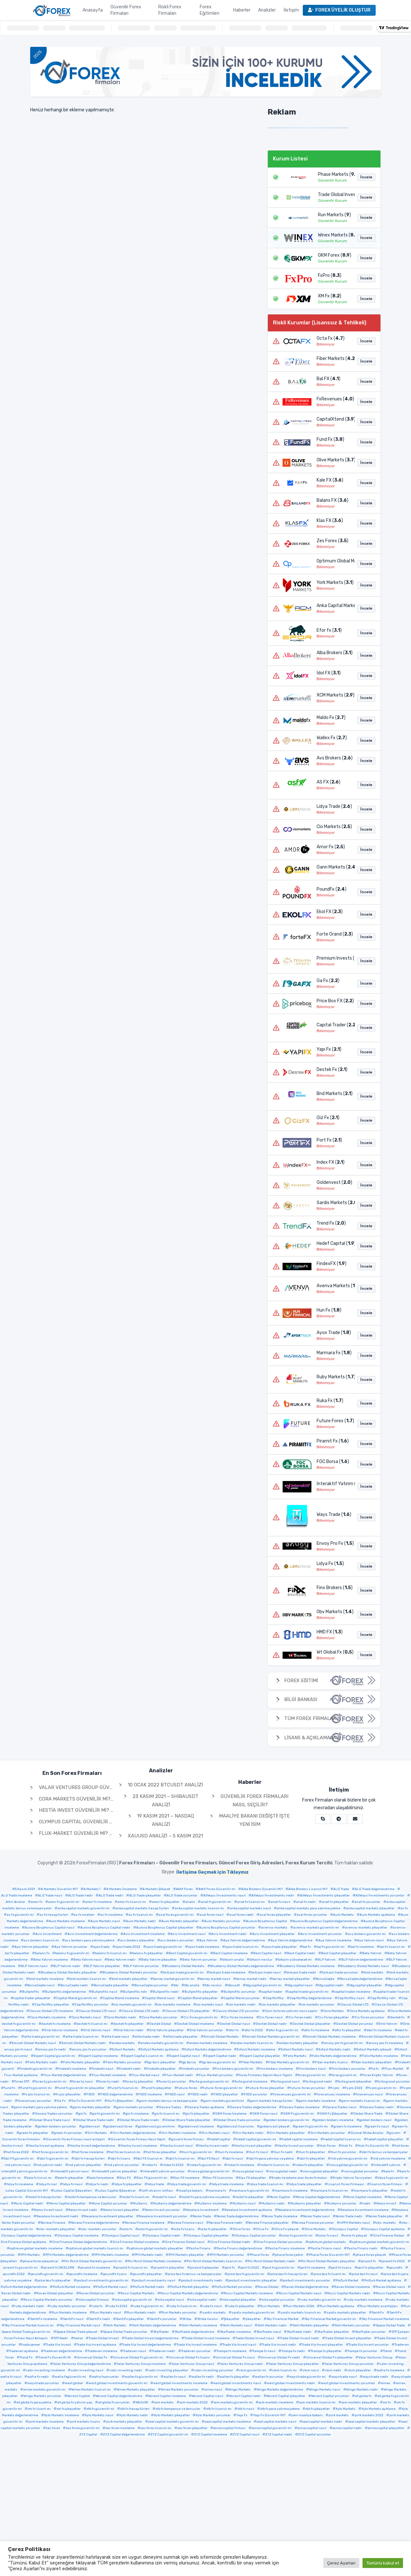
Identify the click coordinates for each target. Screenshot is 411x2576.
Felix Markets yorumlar (123, 2062)
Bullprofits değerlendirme (65, 1992)
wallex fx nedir (203, 2377)
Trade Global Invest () (335, 195)
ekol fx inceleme (379, 2030)
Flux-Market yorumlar (216, 2075)
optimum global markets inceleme (36, 2248)
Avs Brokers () (334, 758)
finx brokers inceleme (276, 2069)
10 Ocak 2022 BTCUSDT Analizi (165, 1785)
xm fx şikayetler (69, 2409)
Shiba (187, 2319)
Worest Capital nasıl (207, 2396)
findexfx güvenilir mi (36, 2069)
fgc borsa (189, 2062)
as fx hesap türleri (54, 1915)
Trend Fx (26, 2358)
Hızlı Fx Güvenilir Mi (373, 2146)
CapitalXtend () (334, 419)
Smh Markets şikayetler (311, 2325)
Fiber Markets (252, 2062)
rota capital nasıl (171, 2300)
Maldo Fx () (331, 718)
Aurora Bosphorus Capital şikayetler (165, 1928)
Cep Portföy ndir (383, 1998)
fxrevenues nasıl (369, 2094)
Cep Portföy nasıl (351, 1998)
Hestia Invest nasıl (178, 2146)
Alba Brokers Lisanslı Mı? (308, 1889)
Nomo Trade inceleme (281, 2216)
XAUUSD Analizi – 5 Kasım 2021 (165, 1836)
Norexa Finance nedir (226, 2223)
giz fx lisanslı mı (167, 2114)
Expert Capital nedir (221, 2056)
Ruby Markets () (334, 1377)
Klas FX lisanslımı (219, 2178)
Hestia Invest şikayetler (253, 2146)
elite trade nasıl (117, 2037)
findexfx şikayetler (161, 2069)
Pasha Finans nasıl (326, 2248)
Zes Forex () (332, 541)
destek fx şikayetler (128, 2024)
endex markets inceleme (208, 2043)
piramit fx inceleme (95, 2268)
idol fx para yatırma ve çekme (271, 2159)
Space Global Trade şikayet (77, 2332)
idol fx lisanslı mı (181, 2159)
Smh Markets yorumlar (352, 2325)
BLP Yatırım (327, 1960)
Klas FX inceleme (186, 2178)
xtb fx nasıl (246, 2409)
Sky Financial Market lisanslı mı (29, 2325)
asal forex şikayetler (275, 1915)
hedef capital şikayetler (385, 2139)
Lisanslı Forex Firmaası (346, 2184)
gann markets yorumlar (135, 2107)
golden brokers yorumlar (57, 2127)
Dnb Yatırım (388, 2024)
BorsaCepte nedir (74, 1985)
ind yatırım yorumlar (123, 2165)
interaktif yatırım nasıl (71, 2171)
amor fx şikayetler (166, 1902)
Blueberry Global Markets (185, 1966)
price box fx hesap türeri (289, 2274)
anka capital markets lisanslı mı (199, 1908)
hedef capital (220, 2139)
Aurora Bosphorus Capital (267, 1921)
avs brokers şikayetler (137, 1940)
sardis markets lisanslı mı (301, 2313)
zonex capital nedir (347, 2428)
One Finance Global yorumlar (279, 2242)
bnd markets (374, 1973)
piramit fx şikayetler (169, 2268)
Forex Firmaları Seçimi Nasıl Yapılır (265, 2075)
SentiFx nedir (100, 2319)
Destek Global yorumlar (355, 2024)
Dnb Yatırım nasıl (97, 2030)
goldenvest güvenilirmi (157, 2127)
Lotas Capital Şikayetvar (117, 2191)
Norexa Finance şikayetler (268, 2223)
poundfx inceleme (83, 2274)
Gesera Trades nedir (378, 2107)
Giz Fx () (328, 1118)
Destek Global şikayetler (311, 2024)
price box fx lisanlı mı (330, 2274)
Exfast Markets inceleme (256, 2050)
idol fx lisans (120, 2159)
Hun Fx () (329, 1310)
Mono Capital (280, 2197)
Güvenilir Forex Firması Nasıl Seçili (138, 2139)
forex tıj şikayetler (139, 2082)
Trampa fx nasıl (264, 2351)
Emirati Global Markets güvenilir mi (272, 2037)
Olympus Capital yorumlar (255, 2236)
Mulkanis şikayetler (306, 2204)
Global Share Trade (368, 2114)
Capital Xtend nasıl (160, 1998)
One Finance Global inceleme (136, 2242)
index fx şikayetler (309, 2165)
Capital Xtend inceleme (121, 1998)
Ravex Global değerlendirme (306, 2287)
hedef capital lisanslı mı (342, 2139)
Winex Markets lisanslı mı (91, 2390)
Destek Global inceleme (195, 2024)
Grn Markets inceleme (179, 2133)
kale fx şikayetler (70, 2178)
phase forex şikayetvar (41, 2261)
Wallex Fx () (332, 738)
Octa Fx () (331, 338)
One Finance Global (388, 2236)
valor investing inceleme (45, 2370)
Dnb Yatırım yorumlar (206, 2030)
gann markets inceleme (317, 2101)
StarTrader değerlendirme (194, 2332)
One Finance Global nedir (230, 2242)
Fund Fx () (330, 439)
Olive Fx (262, 2229)
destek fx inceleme (56, 2024)
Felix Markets (296, 2056)
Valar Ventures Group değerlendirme (82, 2364)
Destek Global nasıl (235, 2024)
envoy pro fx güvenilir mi (343, 2043)
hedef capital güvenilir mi (256, 2139)
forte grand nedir (319, 2082)
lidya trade (156, 2184)
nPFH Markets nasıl (355, 2223)
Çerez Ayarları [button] (341, 2563)
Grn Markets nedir (249, 2133)
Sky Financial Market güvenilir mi (330, 2319)
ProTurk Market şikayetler (189, 2287)
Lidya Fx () (330, 1564)
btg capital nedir (331, 1985)
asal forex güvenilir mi (176, 1915)
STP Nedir (61, 2338)
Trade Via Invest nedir (279, 2345)
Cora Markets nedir (121, 2017)
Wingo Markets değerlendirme (280, 2390)
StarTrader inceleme (235, 2332)
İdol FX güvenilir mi (19, 2159)
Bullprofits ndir (135, 1992)
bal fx (307, 1947)
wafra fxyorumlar (105, 2377)
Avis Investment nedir (229, 1934)
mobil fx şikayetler (249, 2197)
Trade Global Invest (104, 2338)
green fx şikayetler (34, 2133)
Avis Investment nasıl (188, 1934)
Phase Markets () (335, 174)
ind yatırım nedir (49, 2165)
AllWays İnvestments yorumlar (380, 1896)
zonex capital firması (229, 2428)
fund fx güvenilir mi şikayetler (81, 2088)
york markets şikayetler (124, 2422)
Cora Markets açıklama (367, 2011)
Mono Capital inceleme (364, 2197)
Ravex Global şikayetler (55, 2293)
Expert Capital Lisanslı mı (144, 2056)
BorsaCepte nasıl (41, 1985)
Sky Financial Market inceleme (385, 2319)
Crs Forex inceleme (238, 2017)
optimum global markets (327, 2242)
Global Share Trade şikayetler (188, 2120)
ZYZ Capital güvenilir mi (169, 2435)
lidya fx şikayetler (128, 2184)
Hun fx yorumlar (343, 2152)
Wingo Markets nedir (362, 2390)
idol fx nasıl (234, 2159)
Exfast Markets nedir (335, 2050)
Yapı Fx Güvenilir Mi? (269, 2415)
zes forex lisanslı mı (156, 2428)
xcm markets (164, 2402)
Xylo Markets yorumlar (213, 2415)
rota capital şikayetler (239, 2300)
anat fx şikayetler (335, 1902)
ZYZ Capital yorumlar (315, 2435)
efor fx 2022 (254, 2030)
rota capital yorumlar (278, 2300)
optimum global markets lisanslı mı (96, 2248)
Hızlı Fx (347, 2146)
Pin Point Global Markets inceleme (154, 2261)
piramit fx (368, 2261)
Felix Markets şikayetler (82, 2062)
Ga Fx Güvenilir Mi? (86, 2101)
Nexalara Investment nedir (57, 2216)
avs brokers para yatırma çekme (90, 1940)
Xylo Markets (345, 2409)
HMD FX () (330, 1632)
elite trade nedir (147, 2037)
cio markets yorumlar (318, 2005)
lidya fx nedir (98, 2184)
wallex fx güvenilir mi (141, 2377)
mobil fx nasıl (166, 2197)
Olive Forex (241, 2229)
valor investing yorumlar (214, 2370)
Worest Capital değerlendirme (119, 2396)
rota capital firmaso (94, 2300)
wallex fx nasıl (175, 2377)
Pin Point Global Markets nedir (271, 2261)
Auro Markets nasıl (105, 1921)
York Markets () (334, 582)
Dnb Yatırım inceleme (61, 2030)
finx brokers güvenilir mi (234, 2069)
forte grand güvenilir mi (210, 2082)
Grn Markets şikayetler (287, 2133)
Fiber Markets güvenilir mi (289, 2062)
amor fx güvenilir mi (64, 1902)
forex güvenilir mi (312, 2075)
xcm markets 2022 (194, 2402)
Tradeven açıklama (23, 2351)
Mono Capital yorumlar (109, 2204)
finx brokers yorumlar (349, 2069)
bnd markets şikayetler (130, 1979)
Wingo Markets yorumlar (42, 2396)
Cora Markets (334, 2011)
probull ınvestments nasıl (155, 2281)
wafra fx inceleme (390, 2370)
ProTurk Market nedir (149, 2287)
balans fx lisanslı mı (111, 1953)
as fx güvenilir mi (20, 1915)
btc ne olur (214, 1985)
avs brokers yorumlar (177, 1940)
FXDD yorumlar (255, 2094)
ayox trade (101, 1947)
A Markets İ (92, 1889)
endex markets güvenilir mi (162, 2043)
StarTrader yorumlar (370, 2332)
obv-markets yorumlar (99, 2229)
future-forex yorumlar (307, 2088)
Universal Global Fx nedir (280, 2358)
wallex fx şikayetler (234, 2377)
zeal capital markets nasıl (276, 2422)
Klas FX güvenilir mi (152, 2178)
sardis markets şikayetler (346, 2313)
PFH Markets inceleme (112, 2255)
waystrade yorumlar (43, 2383)
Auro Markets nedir (141, 1921)
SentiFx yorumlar (163, 2319)
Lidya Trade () (334, 806)
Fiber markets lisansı (332, 2062)
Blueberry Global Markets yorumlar (130, 1973)
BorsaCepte (325, 1979)
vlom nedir (333, 2370)
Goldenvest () (334, 1182)
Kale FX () (330, 480)
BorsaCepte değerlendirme (361, 1979)
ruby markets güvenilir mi (320, 2300)
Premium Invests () (334, 958)
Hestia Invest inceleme (139, 2146)
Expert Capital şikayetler (261, 2056)
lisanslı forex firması (386, 2184)
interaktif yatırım (387, 2165)
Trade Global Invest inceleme (207, 2338)
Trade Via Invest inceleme (197, 2345)
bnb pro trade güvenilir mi (183, 1973)
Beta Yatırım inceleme (51, 1960)
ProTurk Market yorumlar (233, 2287)
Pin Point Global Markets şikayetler (328, 2261)
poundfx (396, 2268)
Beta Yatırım (372, 1953)
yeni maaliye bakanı (307, 2415)
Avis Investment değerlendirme (92, 1934)
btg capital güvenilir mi (264, 1985)
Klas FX (125, 2178)
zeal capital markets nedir (322, 2422)
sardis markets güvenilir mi (253, 2313)
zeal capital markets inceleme (228, 2422)
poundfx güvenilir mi (47, 2274)
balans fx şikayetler (148, 1953)
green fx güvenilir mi (312, 2127)
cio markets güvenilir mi (133, 2005)
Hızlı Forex (328, 2146)
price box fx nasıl (365, 2274)
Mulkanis (140, 2204)
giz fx (82, 2114)
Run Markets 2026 (300, 2306)
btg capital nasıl (300, 1985)
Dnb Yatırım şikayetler (166, 2030)
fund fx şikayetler (158, 2088)
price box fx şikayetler (54, 2281)
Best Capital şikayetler (339, 1953)
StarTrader (161, 2332)
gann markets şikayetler (92, 2107)
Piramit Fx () (333, 1441)
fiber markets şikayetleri (373, 2062)
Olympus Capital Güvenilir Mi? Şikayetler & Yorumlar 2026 (114, 1822)
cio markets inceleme (174, 2005)
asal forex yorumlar (312, 1915)
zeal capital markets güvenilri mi (173, 2422)
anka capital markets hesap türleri (142, 1908)
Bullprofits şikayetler (201, 1992)
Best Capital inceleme (230, 1953)
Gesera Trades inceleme (301, 2107)
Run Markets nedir (141, 2313)
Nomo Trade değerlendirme (238, 2216)
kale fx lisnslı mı (39, 2178)
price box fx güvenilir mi (246, 2274)
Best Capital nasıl (267, 1953)
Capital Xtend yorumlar (242, 1998)
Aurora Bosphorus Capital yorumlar (227, 1928)
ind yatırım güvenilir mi (349, 2159)
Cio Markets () (334, 827)
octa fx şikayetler (214, 2229)
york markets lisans (85, 2422)
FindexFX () (332, 1264)
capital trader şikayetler (32, 1998)
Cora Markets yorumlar (160, 2017)
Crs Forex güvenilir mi (201, 2017)
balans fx (42, 1953)
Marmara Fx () (334, 1353)
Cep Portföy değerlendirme (311, 1998)
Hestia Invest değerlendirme (92, 2146)
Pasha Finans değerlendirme (239, 2248)
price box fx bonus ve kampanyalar (195, 2274)
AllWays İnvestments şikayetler (325, 1896)
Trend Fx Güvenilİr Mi (55, 2358)
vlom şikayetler (359, 2370)
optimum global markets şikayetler (156, 2248)
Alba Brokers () (334, 653)
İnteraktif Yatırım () (334, 1484)
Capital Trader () (334, 1025)
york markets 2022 (369, 2415)
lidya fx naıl (48, 2184)
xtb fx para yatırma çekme (280, 2409)
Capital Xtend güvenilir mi (77, 1998)
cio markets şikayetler (278, 2005)
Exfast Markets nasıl (297, 2050)
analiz (190, 1902)
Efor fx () (329, 630)
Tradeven (402, 2345)
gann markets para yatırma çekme (40, 2107)
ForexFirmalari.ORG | (204, 1863)
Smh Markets (116, 2325)
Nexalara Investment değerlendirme (306, 2210)
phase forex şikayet (371, 2255)
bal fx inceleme (362, 1947)
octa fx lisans (184, 2229)
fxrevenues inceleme (333, 2094)
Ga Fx (61, 2101)
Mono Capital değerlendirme (318, 2197)
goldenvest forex (119, 2127)
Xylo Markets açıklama (378, 2409)
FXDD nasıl (176, 2094)
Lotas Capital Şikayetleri (73, 2191)
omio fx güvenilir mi (297, 2236)
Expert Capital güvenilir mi (54, 2056)
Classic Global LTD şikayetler (187, 2011)
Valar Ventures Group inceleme (141, 2364)
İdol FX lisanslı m (149, 2159)
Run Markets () (334, 215)
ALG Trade (341, 1889)
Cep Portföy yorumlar (92, 2005)
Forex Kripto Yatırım (378, 2075)
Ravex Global (268, 2287)
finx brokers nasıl (312, 2069)
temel (78, 2338)
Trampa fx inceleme (231, 2351)
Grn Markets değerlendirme (134, 2133)
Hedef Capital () (334, 1243)
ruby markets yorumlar (68, 2306)
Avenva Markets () (334, 1286)
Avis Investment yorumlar (321, 1934)
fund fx (9, 2088)
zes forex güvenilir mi (83, 2428)
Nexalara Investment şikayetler (109, 2216)
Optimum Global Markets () (334, 561)
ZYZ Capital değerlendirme (124, 2435)
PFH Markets (30, 2255)
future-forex (187, 2088)
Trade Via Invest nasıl (239, 2345)
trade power (31, 2345)
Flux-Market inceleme (109, 2075)
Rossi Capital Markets (137, 2293)
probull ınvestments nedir (202, 2281)
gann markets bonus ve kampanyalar (168, 2101)
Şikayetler (232, 2319)
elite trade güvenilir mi (42, 2037)
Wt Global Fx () (334, 1652)
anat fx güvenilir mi (216, 1902)
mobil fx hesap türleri (45, 2197)
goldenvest (91, 2127)
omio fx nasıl (328, 2236)
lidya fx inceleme (20, 2184)
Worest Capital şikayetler (286, 2396)
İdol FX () (329, 673)
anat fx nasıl (280, 1902)
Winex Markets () (335, 235)
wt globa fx (363, 2396)
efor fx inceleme (317, 2030)
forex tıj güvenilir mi (51, 2082)
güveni (395, 2133)
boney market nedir (251, 1979)
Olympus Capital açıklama (384, 2229)
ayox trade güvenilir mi (164, 1947)
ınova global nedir (283, 2171)
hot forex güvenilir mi (52, 2152)
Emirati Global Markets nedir (84, 2043)
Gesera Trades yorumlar (54, 2114)
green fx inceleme (348, 2127)
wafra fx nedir (38, 2377)
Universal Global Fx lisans (189, 2358)
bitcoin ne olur (261, 1960)
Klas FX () (330, 521)
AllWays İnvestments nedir (273, 1896)
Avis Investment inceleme (144, 1934)
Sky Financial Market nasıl (80, 2325)
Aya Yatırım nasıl (370, 1940)
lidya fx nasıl (73, 2184)
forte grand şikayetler (355, 2082)
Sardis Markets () (334, 1203)
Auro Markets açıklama (377, 1915)
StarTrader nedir (299, 2332)
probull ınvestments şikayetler (253, 2281)
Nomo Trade (202, 2216)
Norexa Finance (53, 2223)
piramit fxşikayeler (205, 2268)
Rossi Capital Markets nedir (349, 2293)
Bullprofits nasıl (104, 1992)
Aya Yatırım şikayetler (31, 1947)
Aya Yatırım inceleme (335, 1940)
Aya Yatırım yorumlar (71, 1947)
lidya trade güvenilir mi (188, 2184)
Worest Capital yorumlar (330, 2396)
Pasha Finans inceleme (286, 2248)
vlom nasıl (311, 2370)
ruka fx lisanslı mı (183, 2306)
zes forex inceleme (120, 2428)
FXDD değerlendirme (117, 2094)
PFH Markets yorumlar (227, 2255)
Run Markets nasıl (107, 2313)
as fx (404, 1908)
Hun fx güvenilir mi (197, 2152)
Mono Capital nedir (29, 2204)
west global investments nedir (291, 2383)
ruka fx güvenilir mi (148, 2306)
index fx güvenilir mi (205, 2165)
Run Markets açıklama (337, 2306)
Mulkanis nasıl (244, 2204)
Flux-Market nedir (179, 2075)
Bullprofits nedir (166, 1992)
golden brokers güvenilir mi (288, 2120)
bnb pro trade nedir (301, 1973)
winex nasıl (213, 2390)
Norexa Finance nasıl (187, 2223)
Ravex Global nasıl (390, 2287)
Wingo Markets (239, 2390)
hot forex (402, 2146)
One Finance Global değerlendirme (79, 2242)
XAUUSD (142, 2402)
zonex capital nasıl (312, 2428)
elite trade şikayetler (182, 2037)
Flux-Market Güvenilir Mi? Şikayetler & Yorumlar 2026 (110, 1833)
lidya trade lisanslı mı (266, 2184)
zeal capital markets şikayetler (372, 2422)
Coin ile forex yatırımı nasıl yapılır (291, 2011)
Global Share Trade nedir (95, 2120)
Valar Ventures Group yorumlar (349, 2364)
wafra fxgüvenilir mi (70, 2377)
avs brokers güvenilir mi (367, 1934)
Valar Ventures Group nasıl (193, 2364)
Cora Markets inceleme (48, 2017)
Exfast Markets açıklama (160, 2050)
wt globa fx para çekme (34, 2402)
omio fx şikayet (355, 2236)
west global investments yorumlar (348, 2383)
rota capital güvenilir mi (133, 2300)
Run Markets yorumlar (179, 2313)
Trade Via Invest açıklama (96, 2345)
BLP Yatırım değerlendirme (362, 1960)
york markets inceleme (46, 2422)
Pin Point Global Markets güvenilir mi (93, 2261)
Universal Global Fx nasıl (235, 2358)
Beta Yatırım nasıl (87, 1960)
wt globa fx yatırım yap (75, 2402)
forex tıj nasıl (83, 2082)
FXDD (91, 2094)
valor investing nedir (126, 2370)
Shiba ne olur (208, 2319)
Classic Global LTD (354, 2005)
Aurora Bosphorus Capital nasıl (50, 1928)
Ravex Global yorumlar (97, 2293)
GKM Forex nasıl (265, 2114)
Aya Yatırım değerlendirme (292, 1940)
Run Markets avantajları (379, 2306)
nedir (366, 2204)
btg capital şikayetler (366, 1985)
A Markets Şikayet (156, 1889)
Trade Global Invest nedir (300, 2338)
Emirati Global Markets (221, 2037)
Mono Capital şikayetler (67, 2204)
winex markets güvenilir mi (44, 2390)
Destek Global (160, 2024)
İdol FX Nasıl (210, 2159)
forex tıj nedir (109, 2082)
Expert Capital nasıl (184, 2056)
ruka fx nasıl (212, 2306)
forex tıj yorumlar (172, 2082)
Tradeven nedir (164, 2351)
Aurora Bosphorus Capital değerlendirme (325, 1921)
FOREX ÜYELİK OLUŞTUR (343, 10)
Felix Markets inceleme (380, 2056)
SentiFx (378, 2313)
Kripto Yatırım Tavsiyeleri (352, 2178)
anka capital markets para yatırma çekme (309, 1908)
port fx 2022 (250, 2268)
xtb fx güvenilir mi (100, 2409)
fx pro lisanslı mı (37, 2094)
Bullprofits (31, 1992)
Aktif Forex (184, 1889)
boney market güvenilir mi (174, 1979)
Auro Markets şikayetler (180, 1921)
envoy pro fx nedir (52, 2050)
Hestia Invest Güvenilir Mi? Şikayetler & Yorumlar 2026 (110, 1810)
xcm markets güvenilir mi (233, 2402)
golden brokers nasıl (375, 2120)
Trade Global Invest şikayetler (348, 2338)
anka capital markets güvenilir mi (83, 1908)
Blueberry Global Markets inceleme (307, 1966)
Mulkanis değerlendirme (172, 2204)
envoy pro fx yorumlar (89, 2050)
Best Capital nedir (301, 1953)
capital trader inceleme (352, 1992)
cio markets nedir (242, 2005)
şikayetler (253, 2319)
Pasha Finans (200, 2248)
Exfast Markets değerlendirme (208, 2050)
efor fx (234, 2030)
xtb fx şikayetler (318, 2409)
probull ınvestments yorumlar (306, 2281)
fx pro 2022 (354, 2088)
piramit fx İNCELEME (59, 2268)
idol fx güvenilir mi (54, 2159)
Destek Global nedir (271, 2024)
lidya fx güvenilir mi (393, 2178)
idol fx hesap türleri (89, 2159)
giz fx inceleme (137, 2114)
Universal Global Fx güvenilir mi (138, 2358)
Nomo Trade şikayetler (385, 2216)
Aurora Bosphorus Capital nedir (105, 1928)
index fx (151, 2165)
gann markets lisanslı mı (361, 2101)
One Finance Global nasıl (185, 2242)
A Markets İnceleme (122, 1889)
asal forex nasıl (211, 1915)
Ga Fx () (328, 981)
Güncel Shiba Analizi (367, 2133)
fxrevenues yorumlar (34, 2101)
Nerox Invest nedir (83, 2210)
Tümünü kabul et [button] (383, 2563)
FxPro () (330, 275)
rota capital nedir (203, 2300)
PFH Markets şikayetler (186, 2255)
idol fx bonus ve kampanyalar (385, 2152)
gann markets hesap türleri (271, 2101)
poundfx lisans (115, 2274)
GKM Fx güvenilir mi (299, 2114)
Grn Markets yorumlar (328, 2133)
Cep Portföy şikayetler (52, 2005)
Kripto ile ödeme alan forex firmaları (299, 2178)
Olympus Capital (345, 2229)
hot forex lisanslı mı (125, 2152)
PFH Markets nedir (149, 2255)
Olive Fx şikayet (286, 2229)
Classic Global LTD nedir (140, 2011)
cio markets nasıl (210, 2005)
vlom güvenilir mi (253, 2370)
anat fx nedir (306, 1902)
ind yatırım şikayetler (85, 2165)
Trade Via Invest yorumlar (369, 2345)
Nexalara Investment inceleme (364, 2210)
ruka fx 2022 (118, 2306)
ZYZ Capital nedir (279, 2435)
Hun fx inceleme (230, 2152)
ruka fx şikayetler (241, 2306)
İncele (366, 177)
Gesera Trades (170, 2107)
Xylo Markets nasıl (99, 2415)
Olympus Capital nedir (163, 2236)
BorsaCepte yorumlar (151, 1985)
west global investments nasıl (237, 2383)
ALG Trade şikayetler (145, 1896)
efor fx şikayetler (348, 2030)
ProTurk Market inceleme (71, 2287)
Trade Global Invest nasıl (255, 2338)
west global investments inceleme (180, 2383)
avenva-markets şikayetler (366, 1928)
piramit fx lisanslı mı (132, 2268)
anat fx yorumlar (367, 1902)
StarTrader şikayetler (333, 2332)
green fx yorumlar (68, 2133)
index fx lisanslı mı (275, 2165)
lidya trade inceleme (228, 2184)
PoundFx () (332, 889)
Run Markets (270, 2306)
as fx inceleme (111, 1915)
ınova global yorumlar (361, 2171)
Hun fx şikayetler (312, 2152)
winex (385, 2383)
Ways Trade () (334, 1515)
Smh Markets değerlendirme (154, 2325)
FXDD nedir (199, 2094)
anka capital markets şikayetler (370, 1908)
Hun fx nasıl (258, 2152)
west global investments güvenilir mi (118, 2383)
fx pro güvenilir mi (382, 2088)
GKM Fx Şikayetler (334, 2114)
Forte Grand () (334, 934)
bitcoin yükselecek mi (295, 1960)
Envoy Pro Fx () (334, 1543)
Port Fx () (329, 1140)
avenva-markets (274, 1928)
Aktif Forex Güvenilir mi (217, 1889)
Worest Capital (79, 2396)
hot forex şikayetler (161, 2152)
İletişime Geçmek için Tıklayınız (213, 1872)
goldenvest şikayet (275, 2127)
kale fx (389, 2171)
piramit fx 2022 (393, 2261)
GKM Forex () (335, 255)
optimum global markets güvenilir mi (381, 2242)
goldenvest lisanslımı (237, 2127)
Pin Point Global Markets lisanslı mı (214, 2261)
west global (74, 2383)
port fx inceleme (313, 2268)
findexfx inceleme (72, 2069)
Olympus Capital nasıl (122, 2236)
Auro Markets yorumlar (222, 1921)
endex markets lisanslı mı (253, 2043)
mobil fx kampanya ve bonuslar (92, 2197)
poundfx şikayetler (147, 2274)
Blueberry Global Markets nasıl (365, 1966)
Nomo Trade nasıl (316, 2216)
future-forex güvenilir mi (223, 2088)
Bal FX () (328, 379)
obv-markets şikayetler (57, 2229)
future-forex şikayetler (266, 2088)
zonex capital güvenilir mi (271, 2428)
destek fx (397, 2017)
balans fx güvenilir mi (72, 1953)
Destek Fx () (332, 1070)
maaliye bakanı (191, 2191)
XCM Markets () (334, 695)
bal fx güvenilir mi (331, 1947)
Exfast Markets (124, 2050)
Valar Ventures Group (375, 2358)
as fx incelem (84, 1915)
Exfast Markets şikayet (374, 2050)
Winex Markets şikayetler (136, 2390)
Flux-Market (394, 2069)
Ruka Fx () (330, 1401)
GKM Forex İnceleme (231, 2114)
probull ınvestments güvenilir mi (102, 2281)
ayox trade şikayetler (280, 1947)
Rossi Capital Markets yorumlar (48, 2300)
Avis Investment (48, 1934)
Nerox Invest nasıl (48, 2210)
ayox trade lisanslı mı (242, 1947)
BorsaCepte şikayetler (111, 1985)
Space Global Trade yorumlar (125, 2332)
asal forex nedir (241, 1915)
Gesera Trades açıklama (206, 2107)
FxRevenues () (334, 399)
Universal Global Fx (92, 2358)
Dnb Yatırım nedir (130, 2030)
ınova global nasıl (249, 2171)
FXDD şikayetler (226, 2094)
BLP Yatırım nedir (67, 1966)
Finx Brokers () (334, 1588)
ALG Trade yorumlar (182, 1896)
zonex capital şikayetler (386, 2428)
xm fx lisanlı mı (39, 2409)
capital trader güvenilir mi (308, 1992)
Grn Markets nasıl (216, 2133)
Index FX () (331, 1162)
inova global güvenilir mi (349, 2165)
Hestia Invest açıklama (46, 2146)
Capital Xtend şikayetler (199, 1998)
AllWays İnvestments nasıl (224, 1896)
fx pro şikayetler (68, 2094)
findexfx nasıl (103, 2069)
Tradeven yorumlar (196, 2351)
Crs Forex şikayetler (333, 2017)
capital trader (272, 1992)
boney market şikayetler (291, 1979)
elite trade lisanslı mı (82, 2037)
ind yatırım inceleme (389, 2159)
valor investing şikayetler (168, 2370)
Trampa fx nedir (293, 2351)
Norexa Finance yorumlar (314, 2223)
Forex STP (22, 2082)
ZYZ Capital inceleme (210, 2435)
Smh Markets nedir (272, 2325)
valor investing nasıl (87, 2370)
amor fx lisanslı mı (132, 1902)
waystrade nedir (375, 2377)
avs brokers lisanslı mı (41, 1940)
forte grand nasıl (286, 2082)
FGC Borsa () (333, 1462)
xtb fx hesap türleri (135, 2409)
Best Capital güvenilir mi (188, 1953)
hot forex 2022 (17, 2152)
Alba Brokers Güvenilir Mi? (262, 1889)
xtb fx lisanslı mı (219, 2409)
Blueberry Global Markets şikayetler (69, 1973)
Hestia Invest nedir (214, 2146)
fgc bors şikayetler (161, 2062)
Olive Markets (315, 2229)
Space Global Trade (390, 2325)
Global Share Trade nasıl (51, 2120)
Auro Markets (343, 1915)
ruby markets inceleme (364, 2300)
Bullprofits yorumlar (240, 1992)
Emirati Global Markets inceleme (331, 2037)
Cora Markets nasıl (86, 2017)
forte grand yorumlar (394, 2082)
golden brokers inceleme (334, 2120)
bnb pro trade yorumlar (340, 1973)
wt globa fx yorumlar (114, 2402)
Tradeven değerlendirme (63, 2351)
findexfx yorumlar (195, 2069)
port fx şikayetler (370, 2268)
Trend (387, 2351)
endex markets (123, 2043)
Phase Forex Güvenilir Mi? (329, 2255)
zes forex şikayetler (192, 2428)
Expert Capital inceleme (99, 2056)
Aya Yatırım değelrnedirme (244, 1940)
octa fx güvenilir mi (153, 2229)
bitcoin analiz (233, 1960)
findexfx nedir (130, 2069)
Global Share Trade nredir (140, 2120)
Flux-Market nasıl (145, 2075)
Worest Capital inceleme (167, 2396)
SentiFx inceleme (44, 2319)
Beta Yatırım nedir (121, 1960)
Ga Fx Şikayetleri (120, 2101)
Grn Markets (97, 2133)
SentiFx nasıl (73, 2319)
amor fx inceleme (98, 1902)
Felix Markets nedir (43, 2062)
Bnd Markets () (334, 1094)
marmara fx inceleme (291, 2191)
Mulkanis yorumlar (342, 2204)
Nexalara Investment (202, 2210)
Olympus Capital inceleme (78, 2236)
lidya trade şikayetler (305, 2184)
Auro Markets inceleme (67, 1921)
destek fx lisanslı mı (92, 2024)
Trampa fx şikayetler (326, 2351)
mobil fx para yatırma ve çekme (206, 2197)
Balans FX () (332, 500)
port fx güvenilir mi (280, 2268)
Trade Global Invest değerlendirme (152, 2338)
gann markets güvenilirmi (224, 2101)
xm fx (387, 2402)
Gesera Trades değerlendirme (253, 2107)
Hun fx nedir (283, 2152)
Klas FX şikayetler (252, 2178)
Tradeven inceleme (102, 2351)
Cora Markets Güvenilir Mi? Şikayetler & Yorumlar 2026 (111, 1799)
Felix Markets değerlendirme (334, 2056)
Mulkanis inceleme (212, 2204)
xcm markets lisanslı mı (317, 2402)
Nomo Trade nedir (349, 2216)
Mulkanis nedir (273, 2204)
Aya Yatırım (208, 1940)
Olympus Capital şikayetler (207, 2236)
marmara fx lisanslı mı (331, 2191)
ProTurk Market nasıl (112, 2287)
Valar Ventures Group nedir (241, 2364)
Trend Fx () (331, 1223)
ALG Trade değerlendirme (375, 1889)
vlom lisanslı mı (284, 2370)
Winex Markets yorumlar (180, 2390)
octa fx (127, 2229)
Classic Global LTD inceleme (51, 2011)
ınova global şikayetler (320, 2171)
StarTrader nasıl (269, 2332)
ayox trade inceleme (204, 1947)
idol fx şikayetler (312, 2159)
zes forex (53, 2428)
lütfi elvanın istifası (157, 2191)
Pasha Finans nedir (362, 2248)
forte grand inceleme (251, 2082)
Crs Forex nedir (300, 2017)
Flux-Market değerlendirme (65, 2075)
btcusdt (234, 1985)
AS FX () (328, 782)
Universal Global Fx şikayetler (329, 2358)
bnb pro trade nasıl (266, 1973)
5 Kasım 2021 (25, 1889)
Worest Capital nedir (245, 2396)
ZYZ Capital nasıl (246, 2435)
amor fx (37, 1902)
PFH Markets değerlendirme (67, 2255)
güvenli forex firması (188, 2139)
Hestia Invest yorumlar (296, 2146)
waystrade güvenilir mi (307, 2377)
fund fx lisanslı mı (124, 2088)
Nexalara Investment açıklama (248, 2210)
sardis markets (214, 2313)
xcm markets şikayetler (359, 2402)
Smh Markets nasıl (237, 2325)
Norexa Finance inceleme (145, 2223)
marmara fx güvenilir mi (250, 2191)
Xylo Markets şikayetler (172, 2415)
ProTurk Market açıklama (383, 2281)
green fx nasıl (378, 2127)
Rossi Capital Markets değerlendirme (189, 2293)
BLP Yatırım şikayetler (103, 1966)
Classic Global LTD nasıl (97, 2011)
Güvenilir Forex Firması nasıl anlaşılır (75, 2139)
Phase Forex (259, 2255)
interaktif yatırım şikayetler (116, 2171)
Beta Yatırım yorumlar (200, 1960)
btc (176, 1985)
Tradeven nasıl (135, 2351)
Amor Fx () (331, 847)
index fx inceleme (241, 2165)
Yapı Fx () (329, 1049)
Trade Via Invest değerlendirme (146, 2345)
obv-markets (386, 2223)
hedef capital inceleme (300, 2139)
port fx (230, 2268)
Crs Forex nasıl (271, 2017)
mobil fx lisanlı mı (136, 2197)
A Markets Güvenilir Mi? (59, 1889)
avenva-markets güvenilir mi (316, 1928)
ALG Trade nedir (80, 1896)
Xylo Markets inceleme (61, 2415)
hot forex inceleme (89, 2152)
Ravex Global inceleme (352, 2287)
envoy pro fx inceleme (386, 2043)
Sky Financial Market (283, 2319)
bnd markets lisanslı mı (88, 1979)
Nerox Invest (386, 2204)
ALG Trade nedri (111, 1896)
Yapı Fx (242, 2415)
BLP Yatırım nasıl (34, 1966)
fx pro (335, 2088)
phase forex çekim (289, 2255)
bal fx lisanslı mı (392, 1947)
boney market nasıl (215, 1979)
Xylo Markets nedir (134, 2415)
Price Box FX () (334, 1001)
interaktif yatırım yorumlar (164, 2171)
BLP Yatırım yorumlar (142, 1966)
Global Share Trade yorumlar (238, 2120)
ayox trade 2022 (128, 1947)
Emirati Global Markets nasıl (34, 2043)
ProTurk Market (347, 2281)
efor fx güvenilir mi (284, 2030)
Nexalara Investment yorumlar (163, 2216)
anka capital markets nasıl (250, 1908)
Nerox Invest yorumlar (162, 2210)
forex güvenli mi (344, 2075)
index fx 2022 (173, 2165)
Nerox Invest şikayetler (121, 2210)
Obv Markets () (334, 1612)
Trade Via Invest (58, 2345)
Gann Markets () (334, 867)
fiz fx (375, 2069)
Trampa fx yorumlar (362, 2351)
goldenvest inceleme (197, 2127)
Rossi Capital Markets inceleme (248, 2293)
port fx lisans (341, 2268)
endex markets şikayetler (299, 2043)
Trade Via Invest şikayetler (322, 2345)
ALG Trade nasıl (50, 1896)
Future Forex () (334, 1421)
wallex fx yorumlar (269, 2377)
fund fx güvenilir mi (36, 2088)
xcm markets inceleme (276, 2402)
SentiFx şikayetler (130, 2319)
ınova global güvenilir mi (210, 2171)
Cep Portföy (275, 1998)
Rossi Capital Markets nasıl (300, 2293)
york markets (339, 2415)
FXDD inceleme (150, 2094)
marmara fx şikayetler (371, 2191)
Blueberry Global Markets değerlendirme (242, 1966)
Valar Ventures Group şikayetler (294, 2364)
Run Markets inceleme (69, 2313)
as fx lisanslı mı (141, 1915)
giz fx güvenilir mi (106, 2114)
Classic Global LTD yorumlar (237, 2011)
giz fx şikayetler (197, 2114)
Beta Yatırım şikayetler (159, 1960)
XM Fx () (330, 296)
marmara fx (217, 2191)
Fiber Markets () (334, 359)
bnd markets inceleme (46, 1979)
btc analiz (192, 1985)
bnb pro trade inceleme (227, 1973)
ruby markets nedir (29, 2306)
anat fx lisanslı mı (251, 1902)
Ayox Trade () (334, 1333)
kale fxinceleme (101, 2178)
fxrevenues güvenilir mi (292, 2094)
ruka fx (97, 2306)
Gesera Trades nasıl (341, 2107)
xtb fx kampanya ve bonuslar (178, 2409)
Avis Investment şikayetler (274, 1934)
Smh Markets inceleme (199, 2325)
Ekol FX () (330, 912)
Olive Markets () (334, 460)
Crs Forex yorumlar (369, 2017)
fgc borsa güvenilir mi (219, 2062)
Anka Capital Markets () (334, 606)
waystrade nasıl (344, 2377)
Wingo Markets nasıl (325, 2390)
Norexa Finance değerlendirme (95, 2223)
